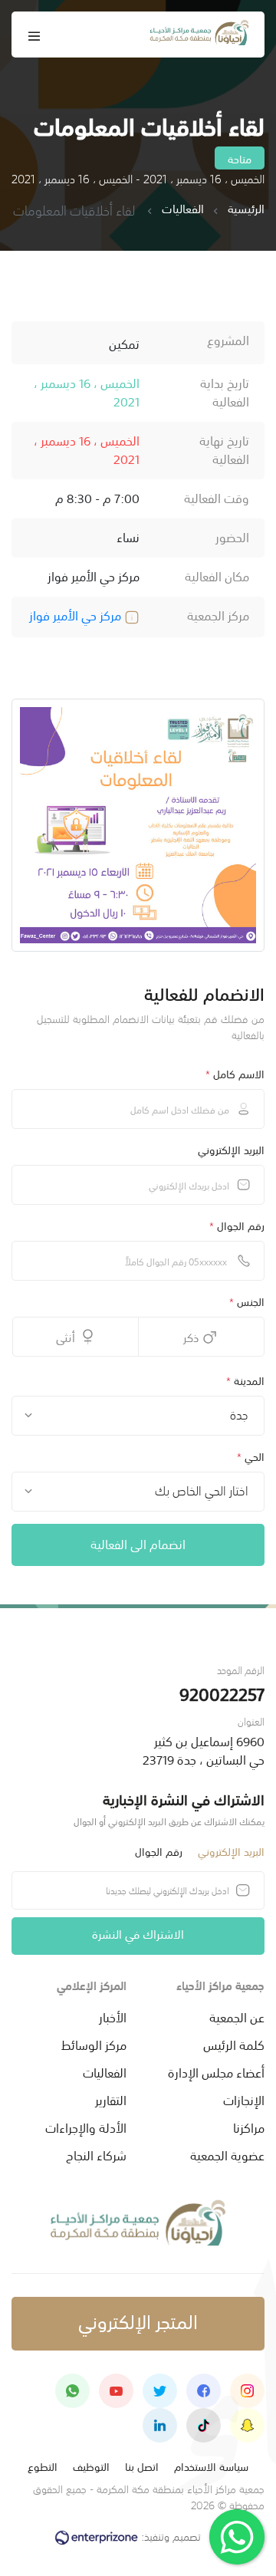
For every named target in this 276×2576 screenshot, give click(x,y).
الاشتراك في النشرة (138, 1933)
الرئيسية (246, 209)
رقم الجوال (237, 1225)
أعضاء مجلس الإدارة (216, 2071)
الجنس (247, 1301)
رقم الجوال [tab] (159, 1851)
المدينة (245, 1380)
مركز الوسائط (94, 2044)
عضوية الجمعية (227, 2154)
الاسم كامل (235, 1073)
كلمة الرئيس (234, 2044)
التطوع (43, 2466)
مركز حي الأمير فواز (77, 614)
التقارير (111, 2099)
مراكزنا (249, 2127)
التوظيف (91, 2466)
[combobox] (138, 1416)
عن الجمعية (237, 2016)
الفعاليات (183, 209)
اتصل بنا (142, 2466)
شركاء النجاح (96, 2154)
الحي (251, 1456)
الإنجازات (244, 2099)
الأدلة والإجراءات (86, 2127)
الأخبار (113, 2016)
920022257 (222, 1693)
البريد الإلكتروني (231, 1149)
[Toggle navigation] (34, 35)
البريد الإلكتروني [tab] (231, 1851)
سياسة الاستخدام (211, 2466)
